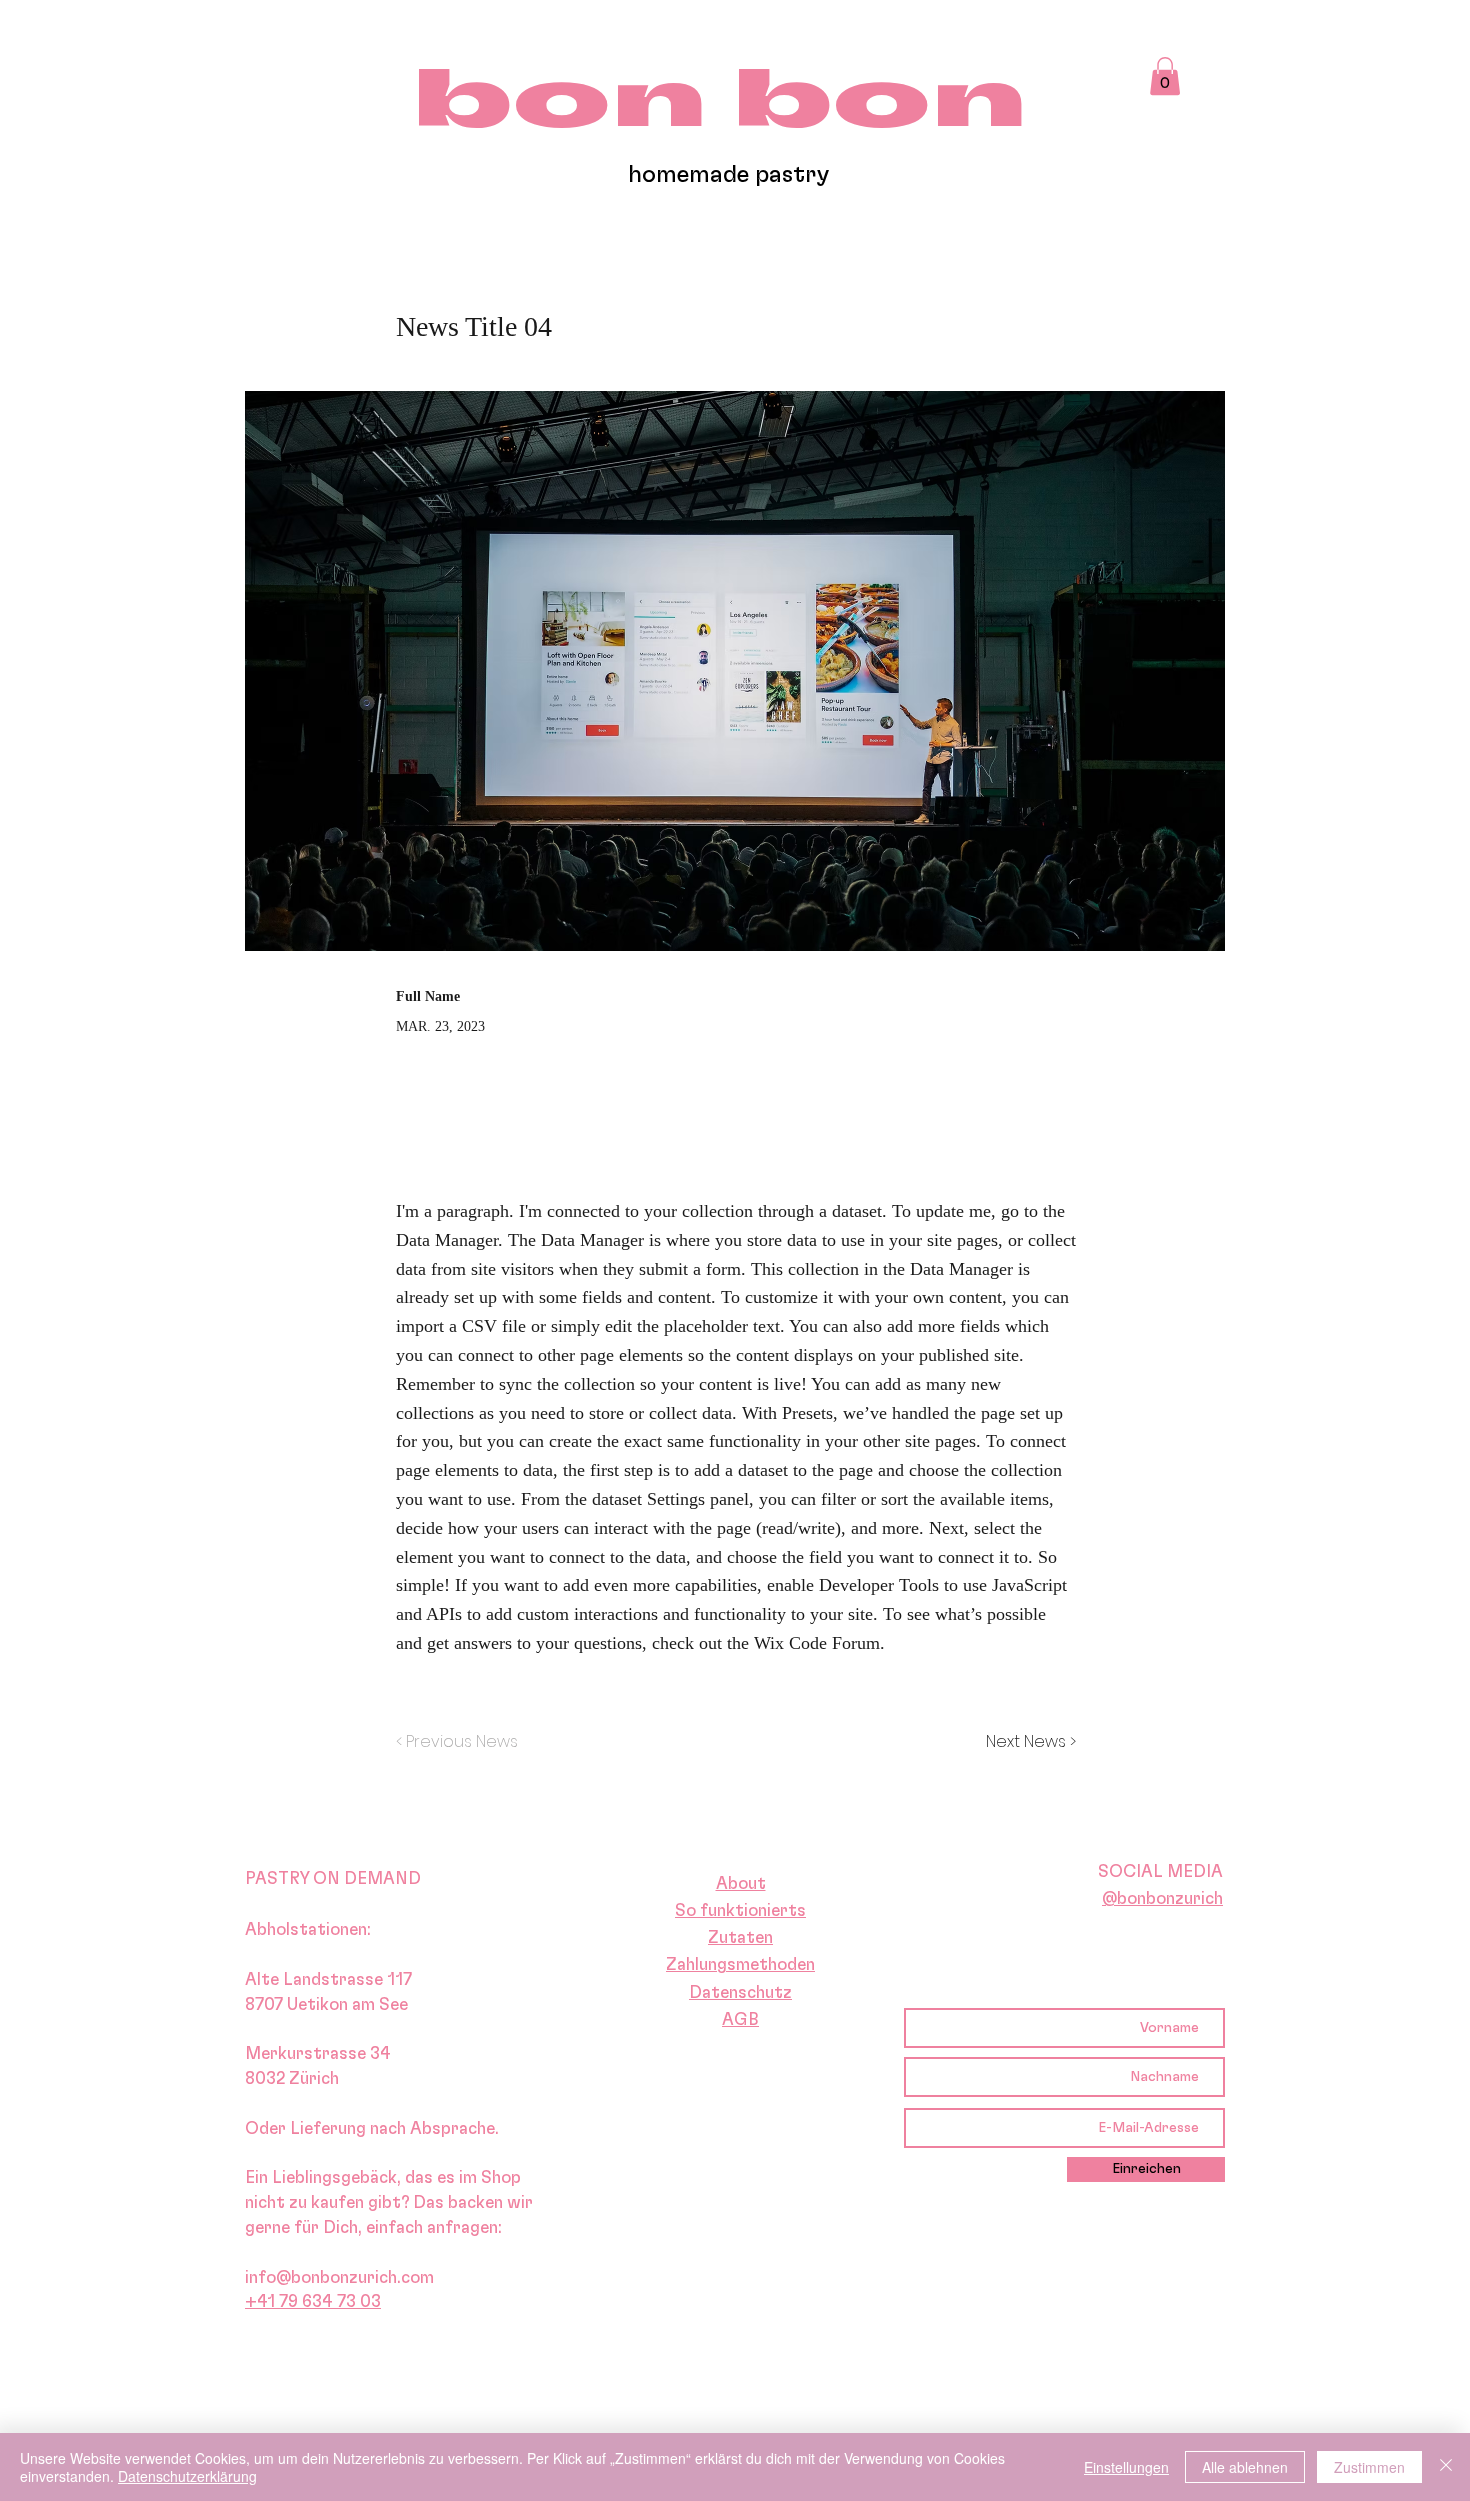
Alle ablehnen (1245, 2467)
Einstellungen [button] (1126, 2467)
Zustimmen (1369, 2467)
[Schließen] (1446, 2467)
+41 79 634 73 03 (313, 2301)
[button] (1165, 76)
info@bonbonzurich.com (339, 2277)
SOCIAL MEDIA (1160, 1871)
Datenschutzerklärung (187, 2476)
